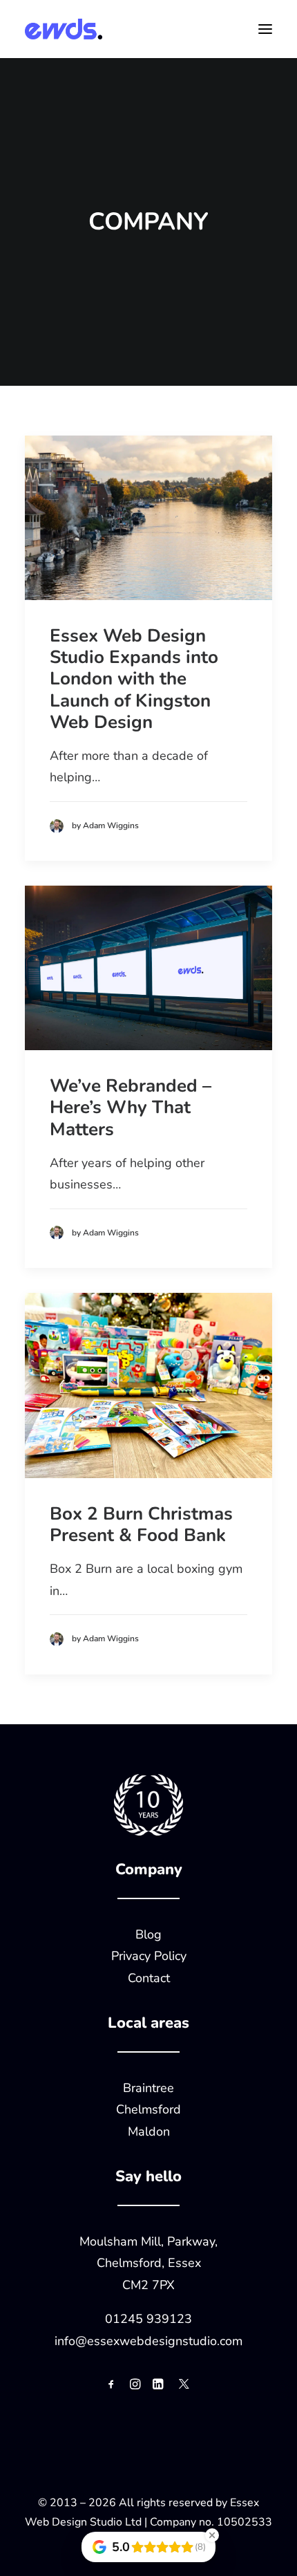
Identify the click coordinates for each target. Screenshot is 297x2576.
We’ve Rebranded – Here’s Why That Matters (131, 1107)
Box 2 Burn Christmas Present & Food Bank (141, 1524)
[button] (265, 29)
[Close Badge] (212, 2535)
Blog (148, 1934)
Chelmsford (148, 2109)
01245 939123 (148, 2319)
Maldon (149, 2131)
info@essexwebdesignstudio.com (148, 2341)
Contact (149, 1978)
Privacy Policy (149, 1956)
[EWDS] (64, 29)
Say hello (148, 2176)
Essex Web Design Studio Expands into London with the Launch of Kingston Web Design (134, 679)
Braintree (148, 2088)
